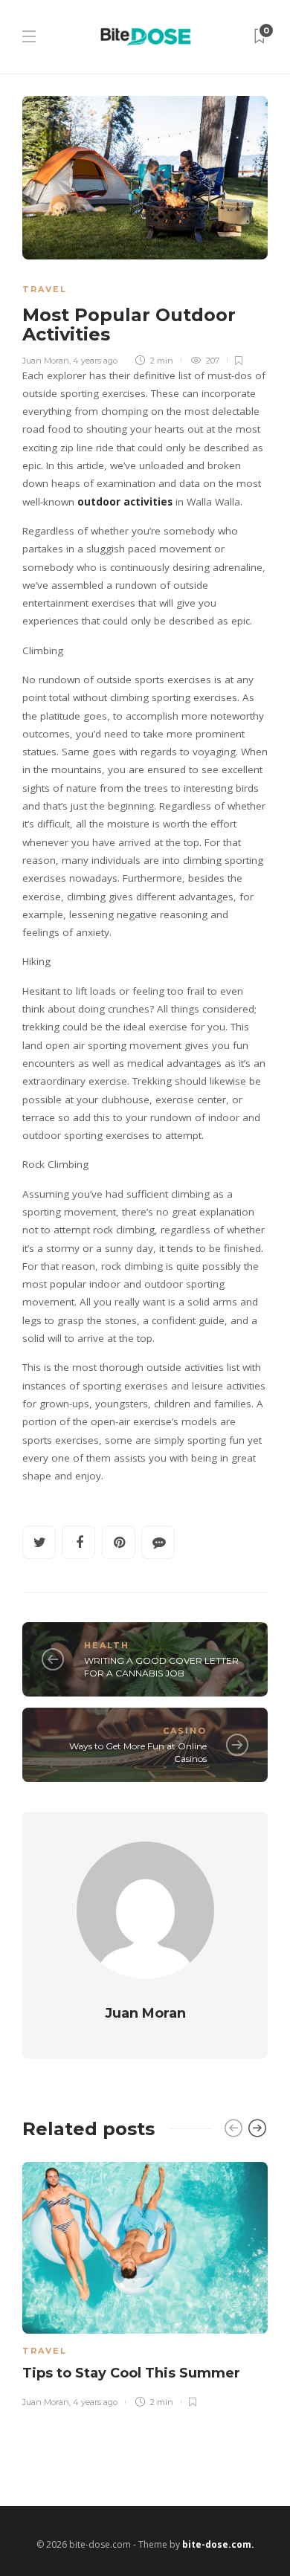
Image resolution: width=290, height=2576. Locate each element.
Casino (185, 1731)
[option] (145, 2282)
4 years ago (95, 361)
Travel (45, 289)
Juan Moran (46, 361)
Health (107, 1645)
